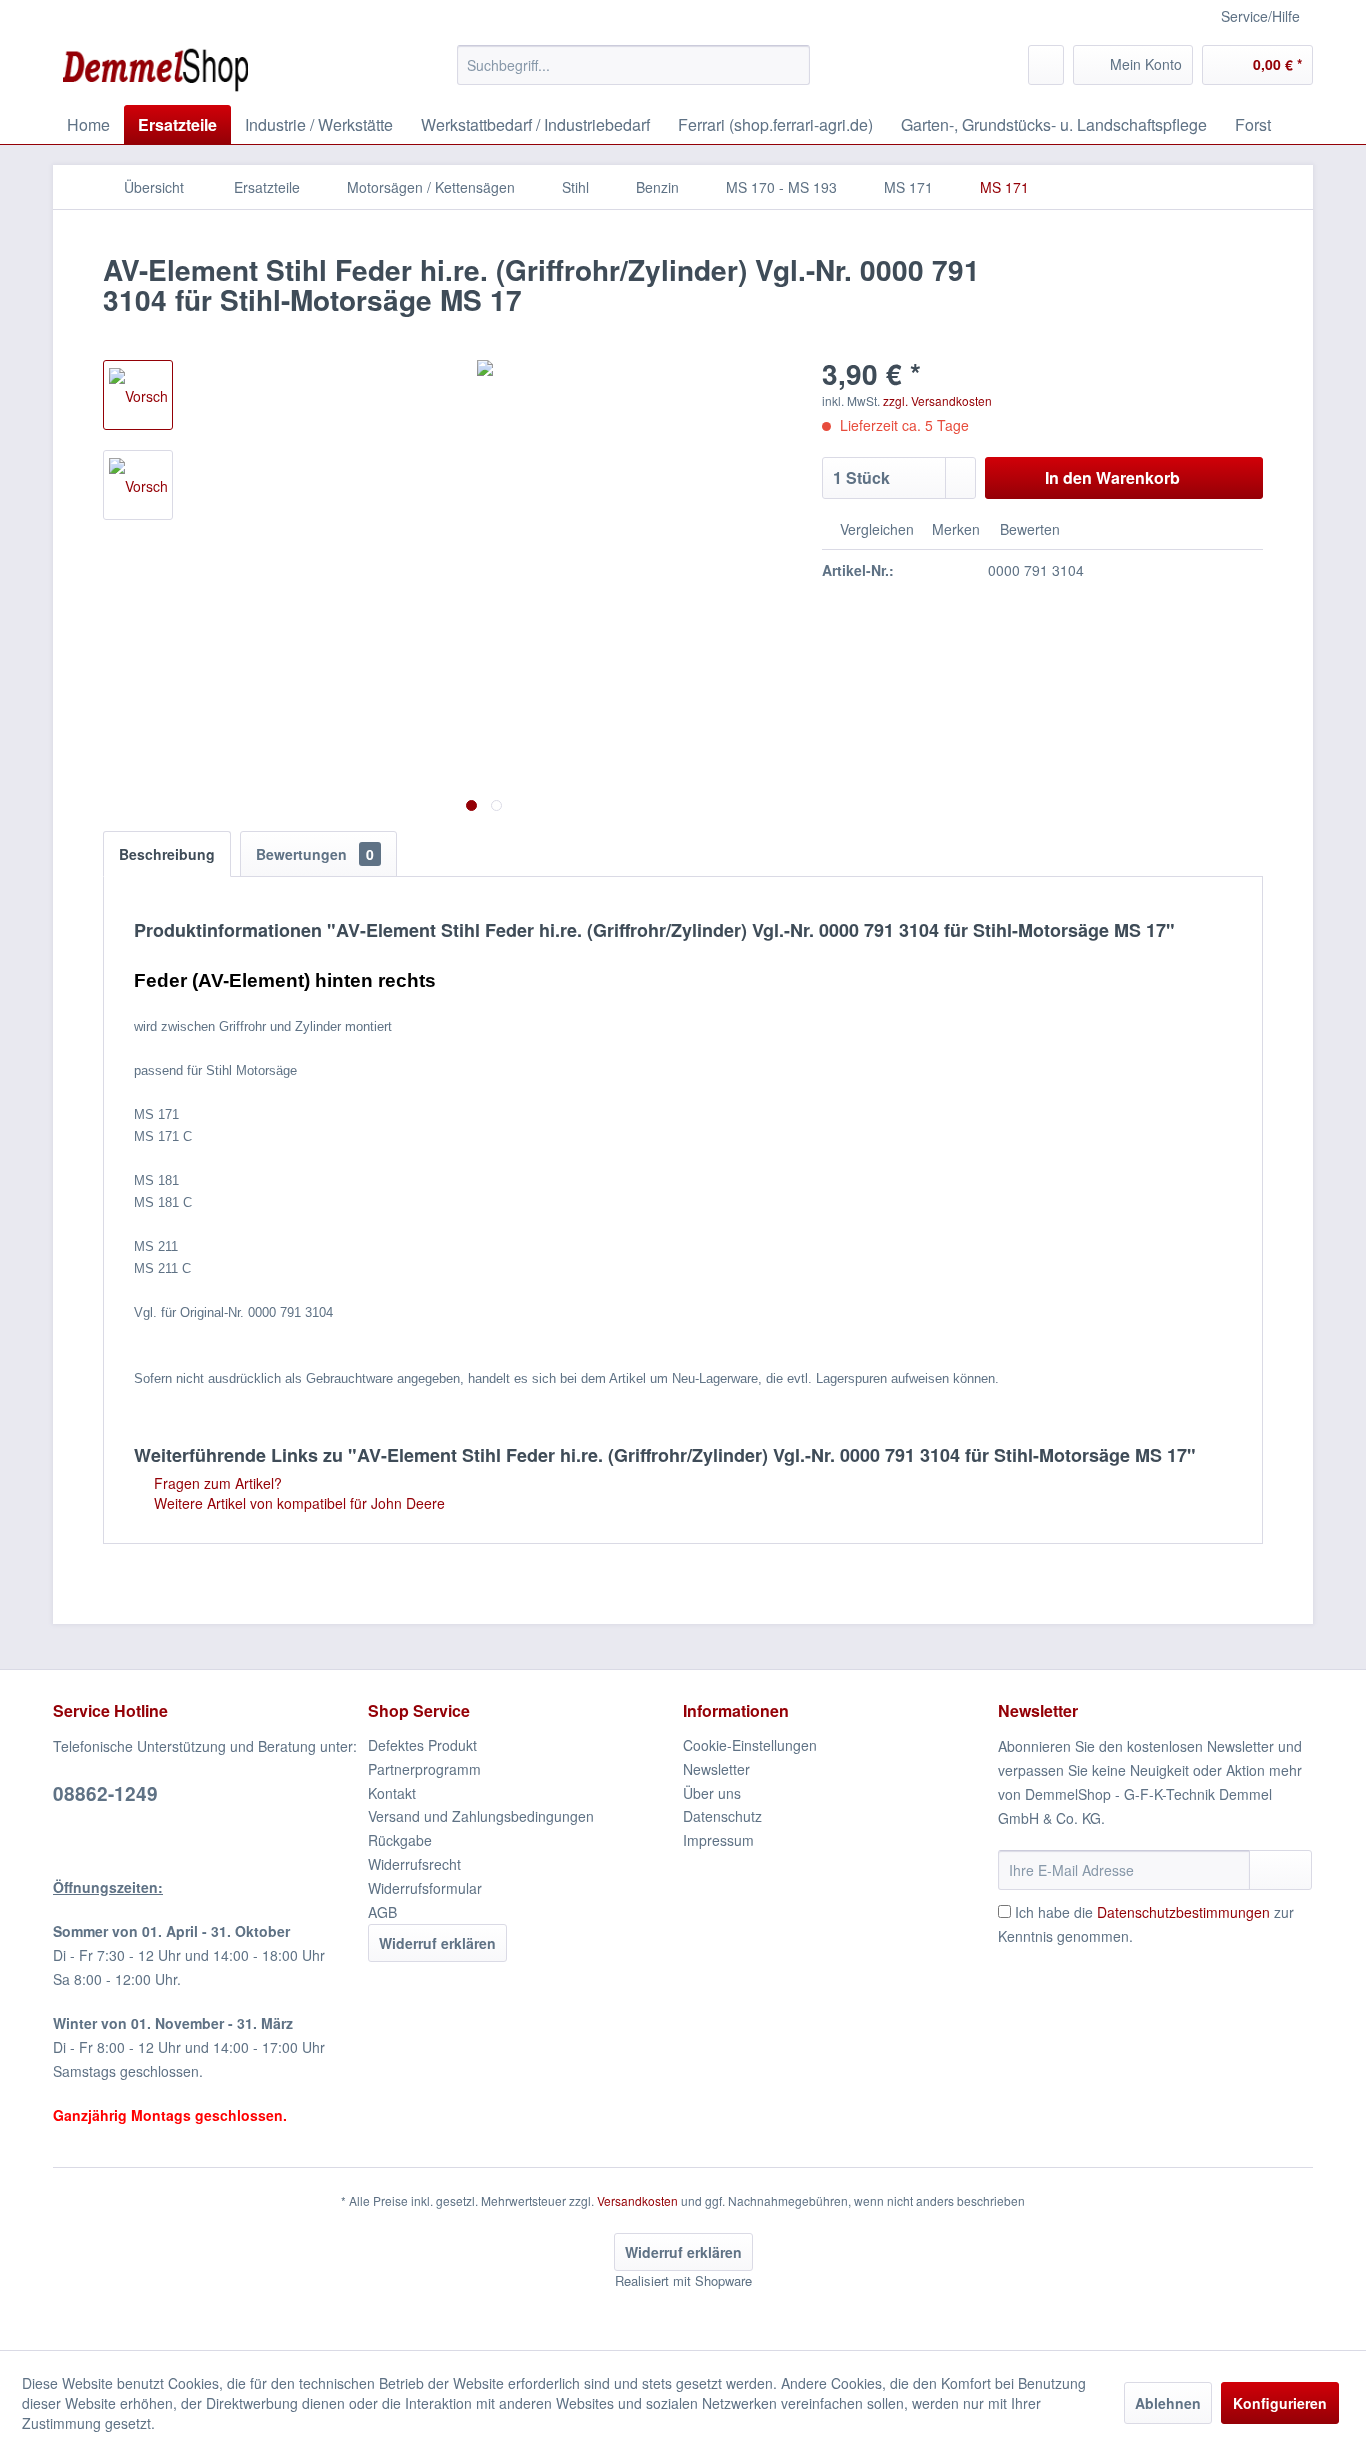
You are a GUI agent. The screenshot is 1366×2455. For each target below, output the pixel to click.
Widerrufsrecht (414, 1864)
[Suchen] (791, 65)
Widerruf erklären (437, 1943)
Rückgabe (400, 1840)
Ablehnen (1168, 2403)
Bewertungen (315, 854)
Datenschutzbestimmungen (1183, 1912)
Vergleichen (875, 529)
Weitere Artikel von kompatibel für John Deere (297, 1503)
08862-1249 (105, 1793)
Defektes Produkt (422, 1745)
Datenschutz (722, 1816)
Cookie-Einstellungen (750, 1745)
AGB (382, 1912)
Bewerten (1028, 529)
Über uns (712, 1793)
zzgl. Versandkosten (937, 400)
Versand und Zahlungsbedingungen (481, 1816)
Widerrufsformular (425, 1888)
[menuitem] (633, 65)
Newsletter (716, 1769)
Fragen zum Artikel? (216, 1483)
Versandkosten (637, 2200)
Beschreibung (167, 854)
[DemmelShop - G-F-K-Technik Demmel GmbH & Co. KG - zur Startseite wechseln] (155, 70)
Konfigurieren (1280, 2403)
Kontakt (392, 1793)
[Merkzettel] (1046, 65)
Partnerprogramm (424, 1769)
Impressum (718, 1840)
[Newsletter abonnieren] (1280, 1870)
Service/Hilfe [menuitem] (1260, 16)
